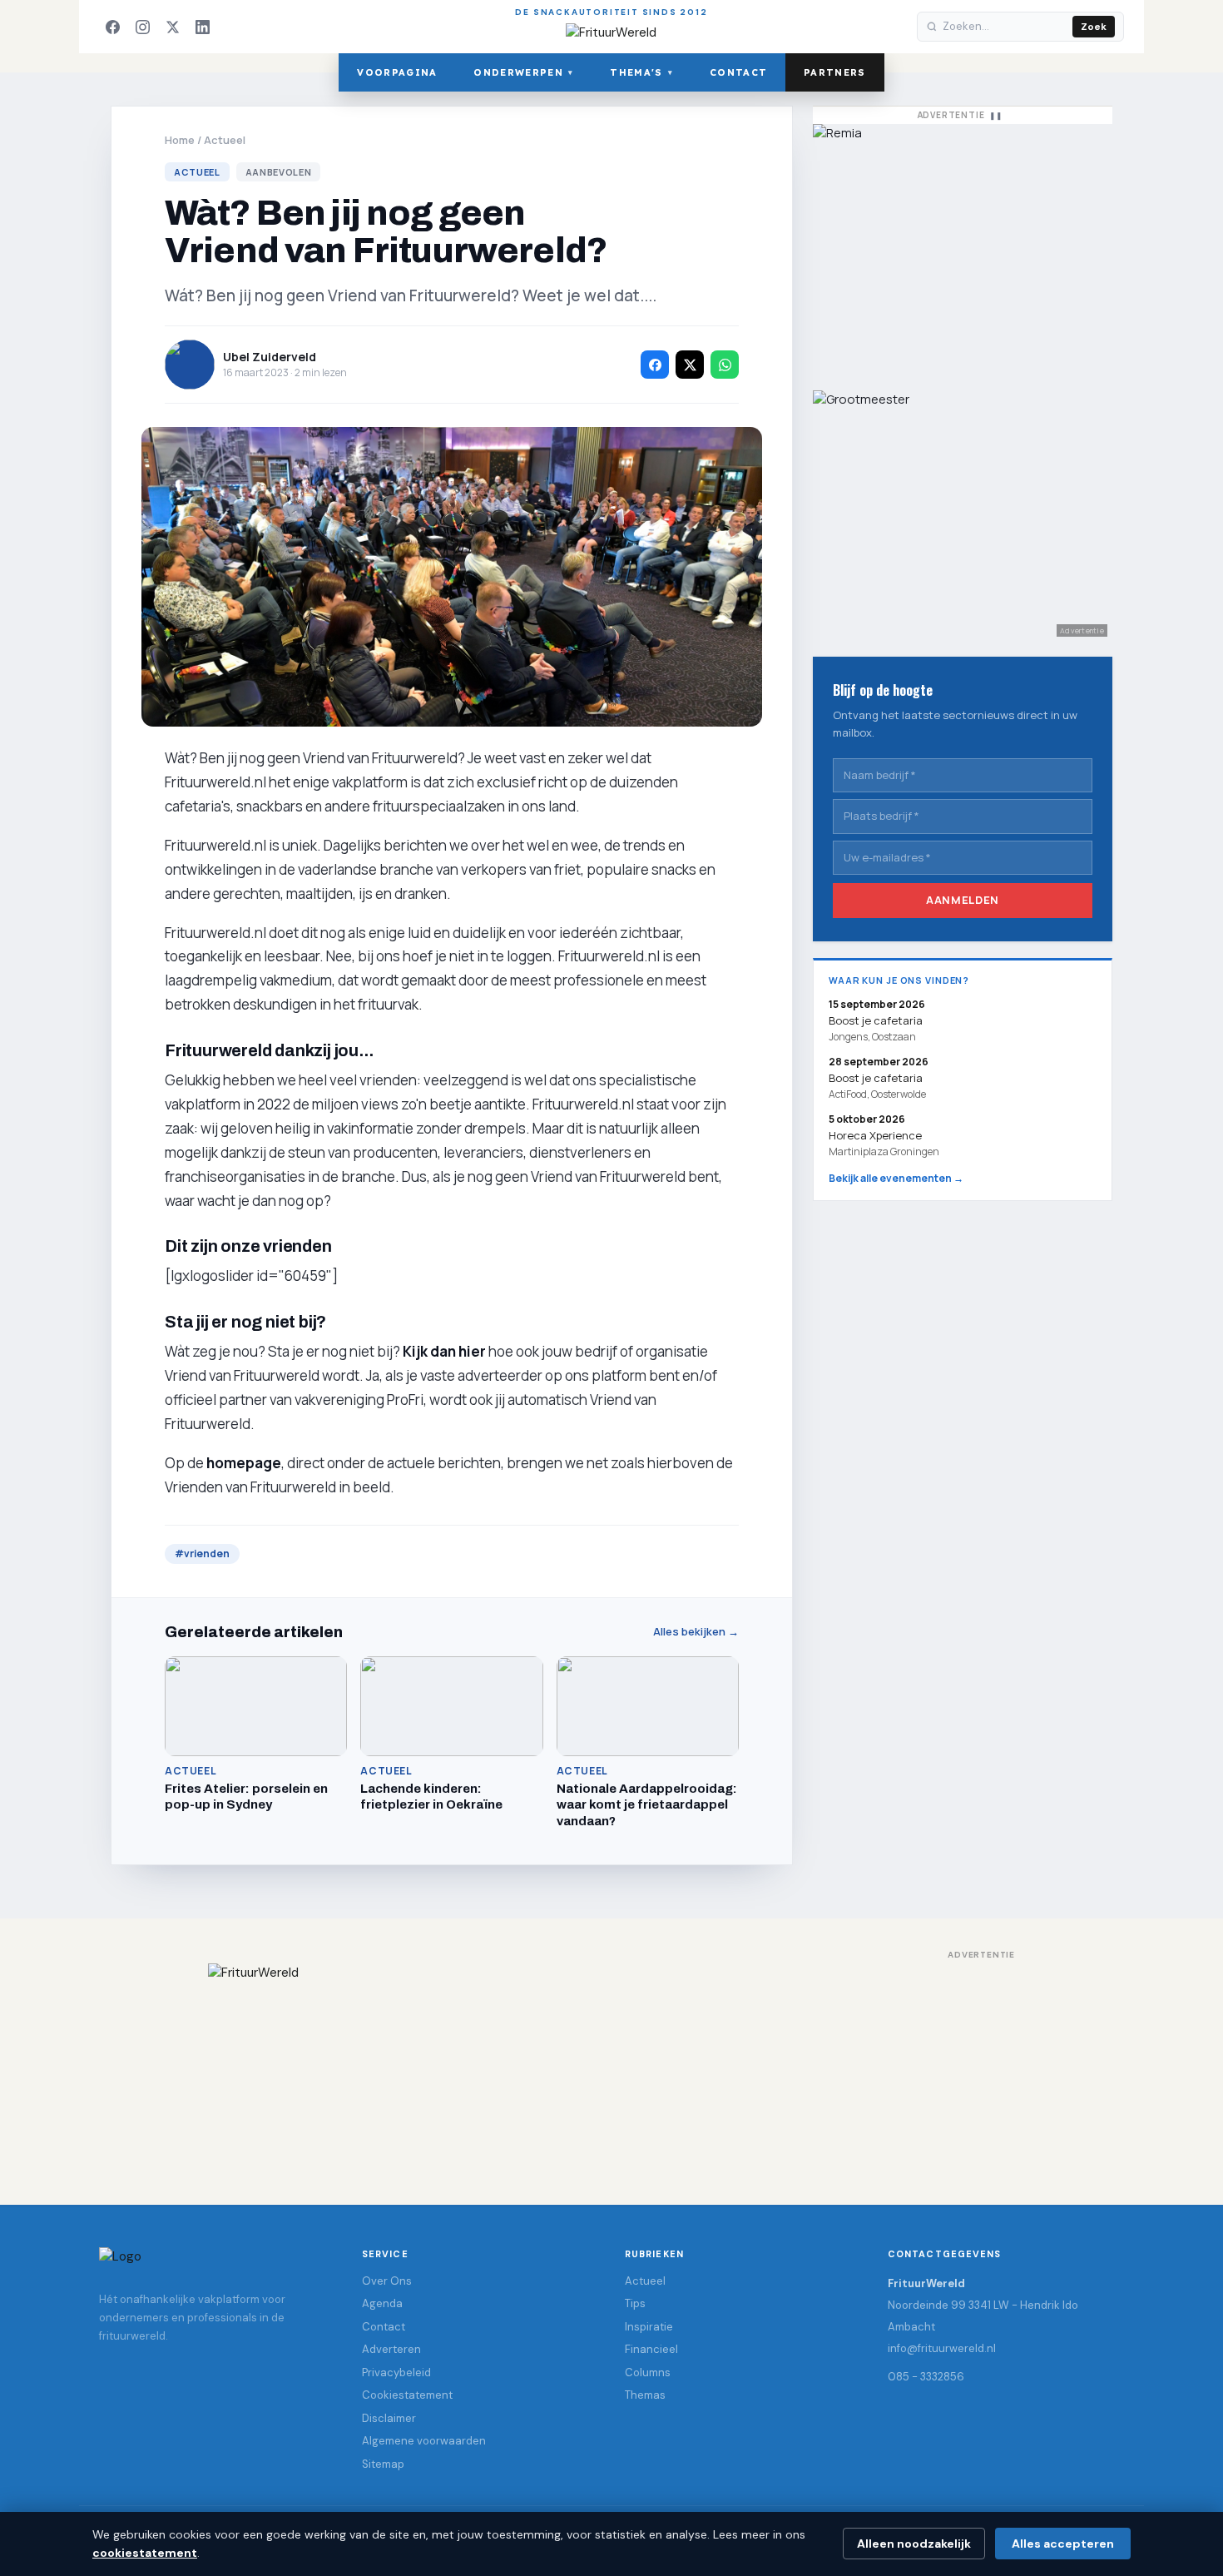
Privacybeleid (396, 2373)
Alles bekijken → (696, 1632)
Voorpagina (397, 72)
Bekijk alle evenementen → (896, 1178)
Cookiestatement (407, 2395)
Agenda (382, 2303)
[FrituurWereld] (611, 2067)
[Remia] (963, 249)
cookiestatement (145, 2553)
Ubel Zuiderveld (270, 357)
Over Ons (387, 2281)
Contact (738, 72)
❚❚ (996, 115)
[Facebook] (112, 27)
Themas (645, 2395)
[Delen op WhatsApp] (725, 365)
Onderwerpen (523, 72)
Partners (835, 72)
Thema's (641, 72)
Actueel (225, 140)
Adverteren (391, 2349)
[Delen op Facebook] (655, 365)
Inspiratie (649, 2327)
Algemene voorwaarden (424, 2441)
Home (180, 140)
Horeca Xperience (875, 1135)
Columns (648, 2373)
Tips (635, 2303)
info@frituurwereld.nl (942, 2348)
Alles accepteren (1063, 2544)
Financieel (651, 2349)
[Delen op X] (690, 365)
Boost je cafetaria (876, 1078)
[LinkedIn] (202, 27)
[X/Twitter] (172, 27)
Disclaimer (389, 2418)
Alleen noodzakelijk (914, 2544)
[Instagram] (142, 27)
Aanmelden (963, 900)
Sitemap (383, 2464)
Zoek (1094, 27)
